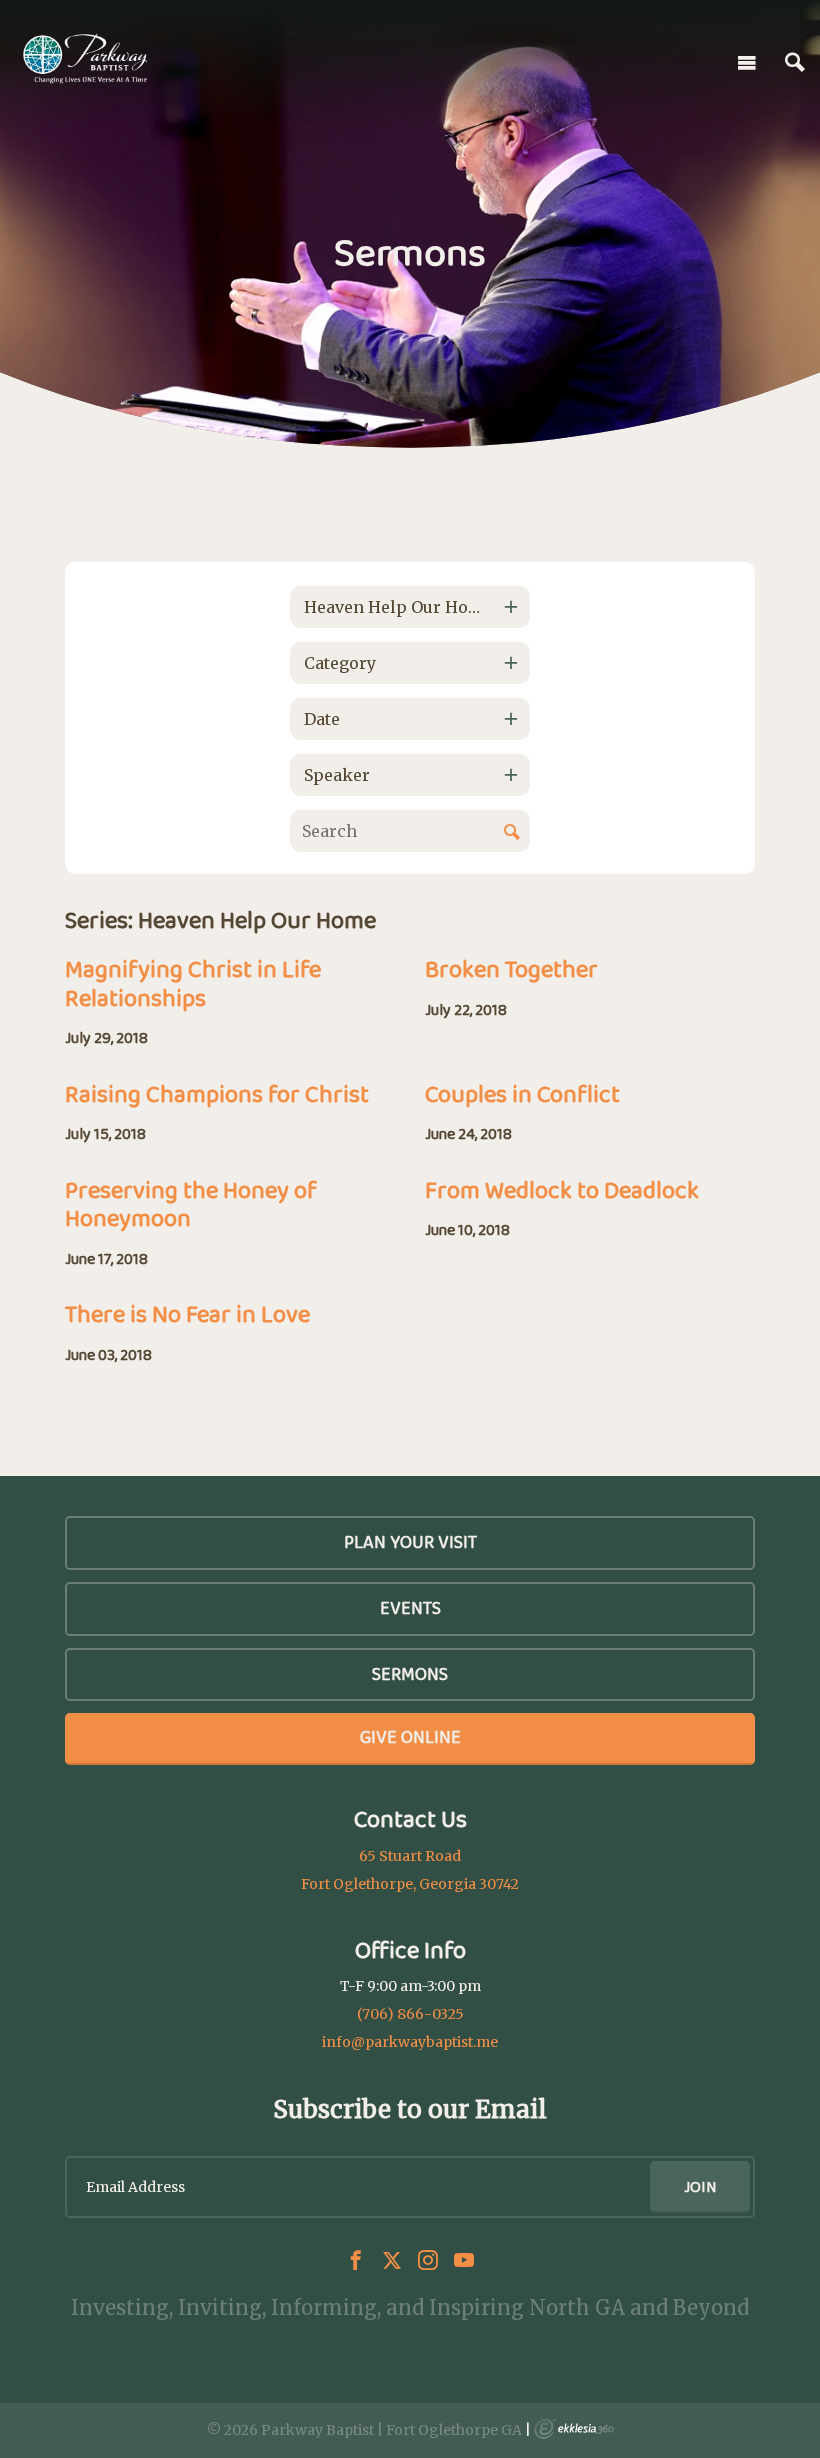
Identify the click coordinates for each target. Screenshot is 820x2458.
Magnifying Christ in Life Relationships (193, 983)
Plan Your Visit (410, 1542)
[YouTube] (464, 2260)
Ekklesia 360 (574, 2429)
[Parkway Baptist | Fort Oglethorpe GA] (85, 59)
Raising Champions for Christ (217, 1093)
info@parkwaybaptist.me (410, 2042)
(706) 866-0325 (410, 2014)
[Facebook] (356, 2260)
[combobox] (410, 607)
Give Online (410, 1737)
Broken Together (511, 968)
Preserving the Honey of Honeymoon (191, 1204)
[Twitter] (392, 2260)
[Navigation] (747, 63)
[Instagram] (428, 2260)
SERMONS (410, 1674)
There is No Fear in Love (187, 1313)
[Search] (795, 63)
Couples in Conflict (522, 1093)
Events (410, 1608)
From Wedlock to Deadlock (562, 1189)
